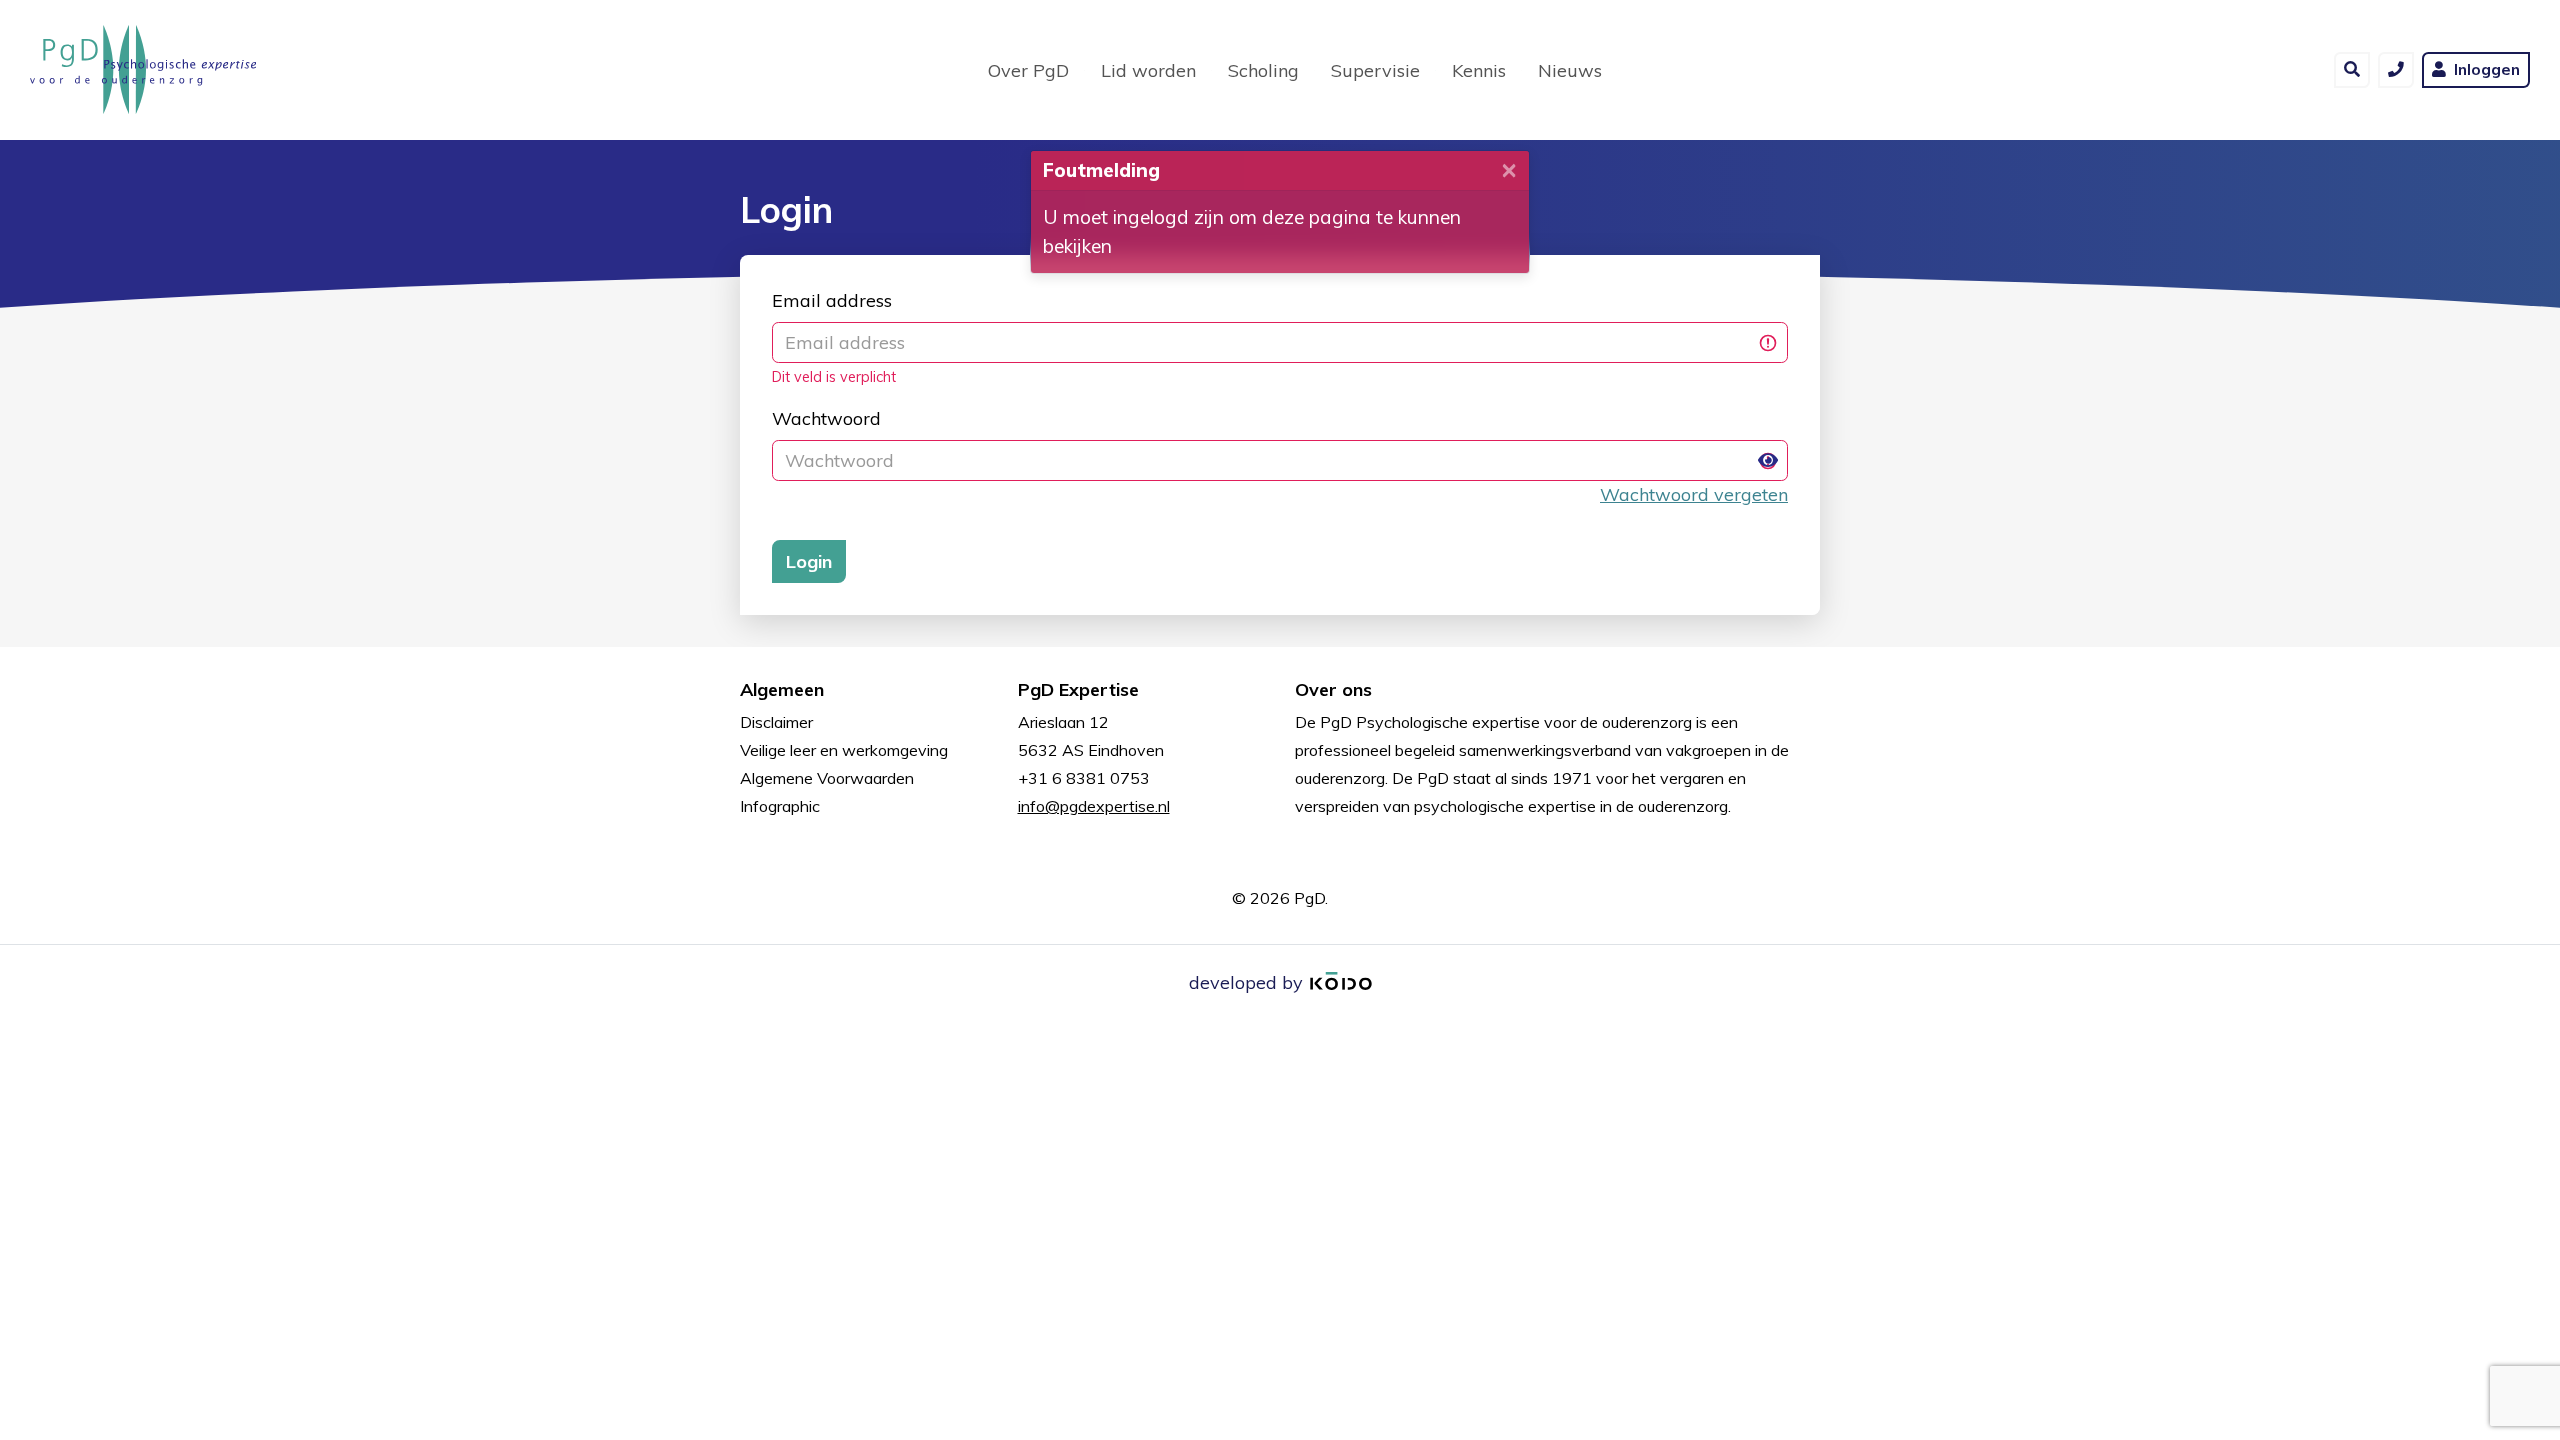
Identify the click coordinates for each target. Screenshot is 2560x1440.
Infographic (780, 806)
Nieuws (1570, 70)
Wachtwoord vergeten (1694, 494)
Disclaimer (776, 722)
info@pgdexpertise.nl (1094, 806)
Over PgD (1028, 70)
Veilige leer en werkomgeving (844, 750)
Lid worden (1148, 70)
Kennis (1479, 70)
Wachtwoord (826, 418)
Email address (832, 300)
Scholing (1263, 70)
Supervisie (1375, 70)
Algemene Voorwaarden (827, 778)
